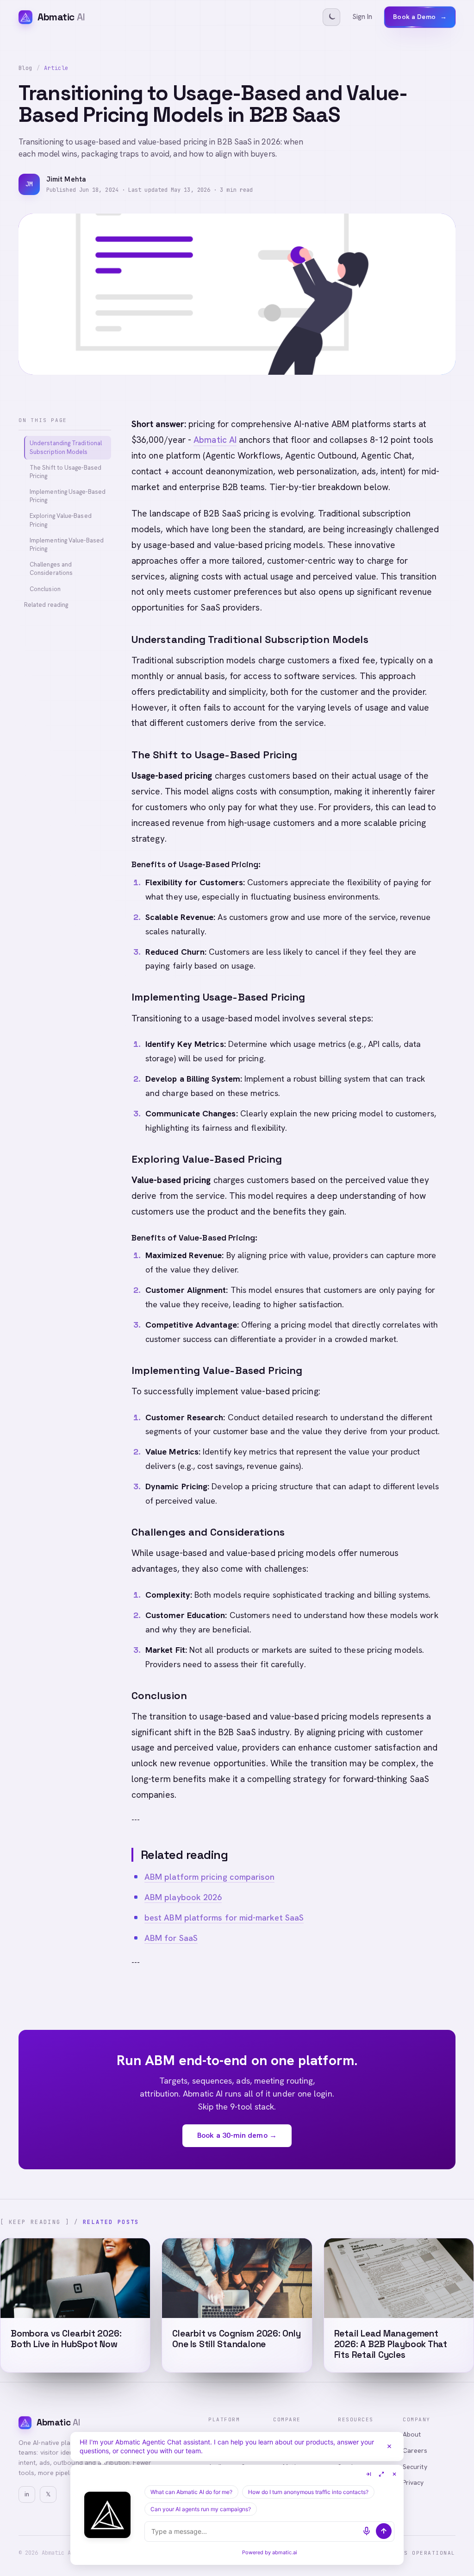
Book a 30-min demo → (237, 2135)
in (27, 2494)
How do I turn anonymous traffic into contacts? (308, 2492)
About (412, 2434)
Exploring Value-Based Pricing (61, 520)
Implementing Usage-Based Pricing (68, 496)
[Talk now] (367, 2531)
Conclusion (45, 589)
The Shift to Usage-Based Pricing (65, 472)
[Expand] (381, 2474)
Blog (25, 68)
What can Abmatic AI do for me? (191, 2492)
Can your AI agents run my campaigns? (201, 2509)
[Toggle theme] (331, 17)
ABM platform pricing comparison (209, 1877)
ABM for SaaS (171, 1938)
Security (415, 2467)
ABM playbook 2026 (183, 1897)
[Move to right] (368, 2474)
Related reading (46, 605)
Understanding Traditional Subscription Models (66, 447)
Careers (415, 2450)
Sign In (362, 17)
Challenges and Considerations (51, 569)
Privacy (413, 2482)
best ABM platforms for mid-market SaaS (224, 1918)
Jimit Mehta (66, 179)
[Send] (384, 2531)
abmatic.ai (285, 2552)
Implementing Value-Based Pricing (67, 545)
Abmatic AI (215, 440)
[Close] (389, 2446)
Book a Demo (420, 17)
